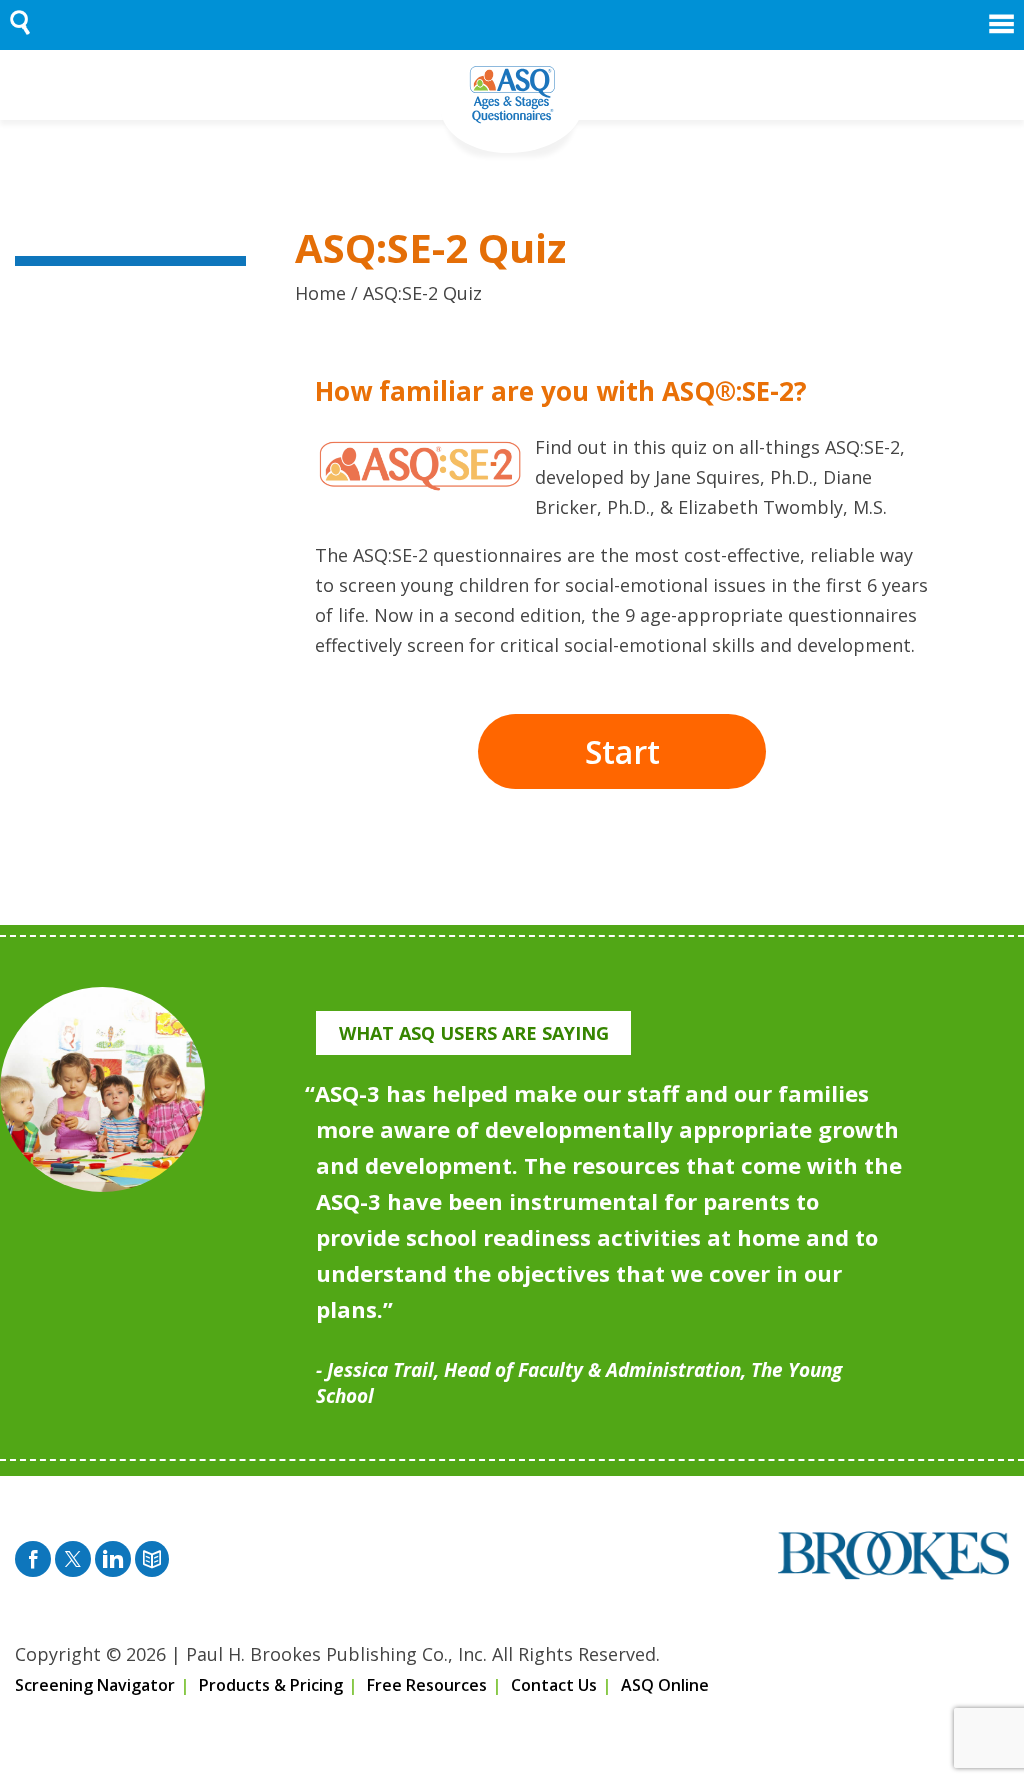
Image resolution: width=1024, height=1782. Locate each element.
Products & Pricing (271, 1685)
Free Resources (427, 1685)
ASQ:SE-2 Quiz (422, 293)
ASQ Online (665, 1685)
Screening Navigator (95, 1685)
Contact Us (554, 1685)
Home (320, 293)
